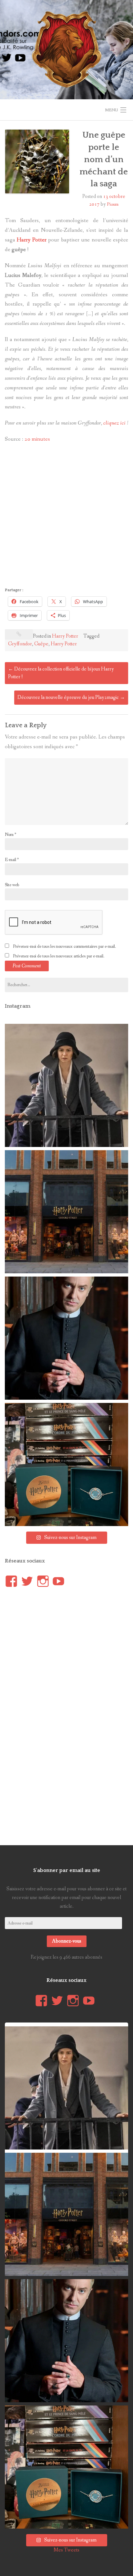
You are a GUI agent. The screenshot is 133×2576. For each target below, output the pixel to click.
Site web (12, 885)
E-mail (12, 860)
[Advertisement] (66, 517)
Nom (10, 835)
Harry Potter (65, 636)
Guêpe (41, 644)
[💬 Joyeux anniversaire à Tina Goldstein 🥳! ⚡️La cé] (66, 1085)
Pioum (113, 204)
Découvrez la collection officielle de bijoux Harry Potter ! (61, 673)
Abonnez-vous (67, 1941)
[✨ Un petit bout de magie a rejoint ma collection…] (66, 1464)
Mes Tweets (66, 2550)
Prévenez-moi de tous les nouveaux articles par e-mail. (59, 956)
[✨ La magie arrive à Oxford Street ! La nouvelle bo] (66, 1212)
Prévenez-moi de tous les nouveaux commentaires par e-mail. (64, 946)
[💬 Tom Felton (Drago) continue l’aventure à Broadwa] (66, 1338)
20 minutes (37, 439)
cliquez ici (114, 423)
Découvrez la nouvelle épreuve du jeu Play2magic (71, 697)
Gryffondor (20, 644)
